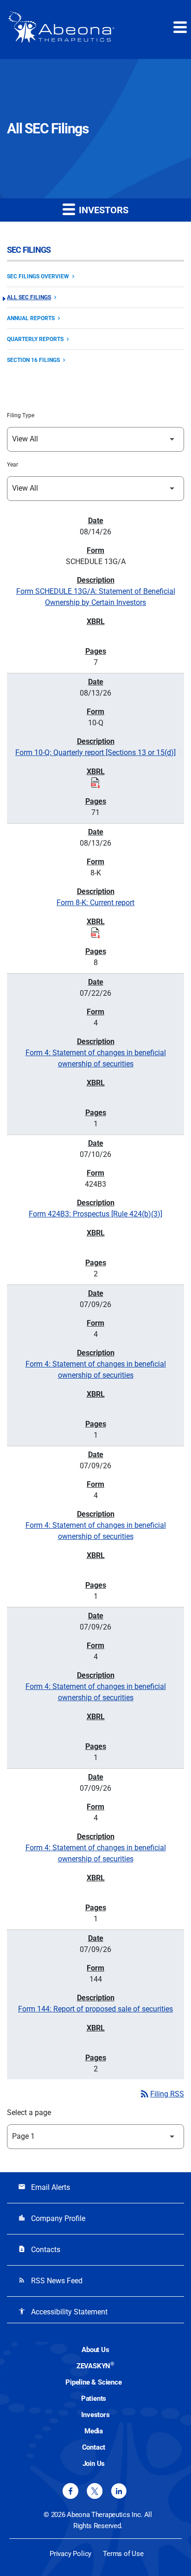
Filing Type (21, 415)
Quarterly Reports (35, 339)
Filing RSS (162, 2094)
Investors (95, 2415)
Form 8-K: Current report (95, 903)
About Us (95, 2350)
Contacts (39, 2250)
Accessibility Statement (63, 2312)
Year (13, 465)
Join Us (94, 2464)
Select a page (29, 2113)
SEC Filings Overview (38, 276)
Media (94, 2431)
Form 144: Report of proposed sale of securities (95, 2009)
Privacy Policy (70, 2554)
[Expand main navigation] (179, 27)
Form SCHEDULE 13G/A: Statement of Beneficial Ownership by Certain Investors (96, 597)
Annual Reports (31, 318)
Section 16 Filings (33, 360)
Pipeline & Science (93, 2382)
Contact (94, 2447)
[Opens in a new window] (70, 2491)
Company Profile (52, 2218)
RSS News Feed (50, 2281)
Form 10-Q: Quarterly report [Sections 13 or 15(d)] (95, 752)
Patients (94, 2399)
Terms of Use (123, 2554)
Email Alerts (44, 2187)
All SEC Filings (29, 297)
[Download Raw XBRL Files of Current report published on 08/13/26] (95, 933)
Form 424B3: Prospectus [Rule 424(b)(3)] (95, 1214)
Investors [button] (102, 210)
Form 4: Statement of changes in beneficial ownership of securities (96, 1058)
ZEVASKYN (95, 2366)
